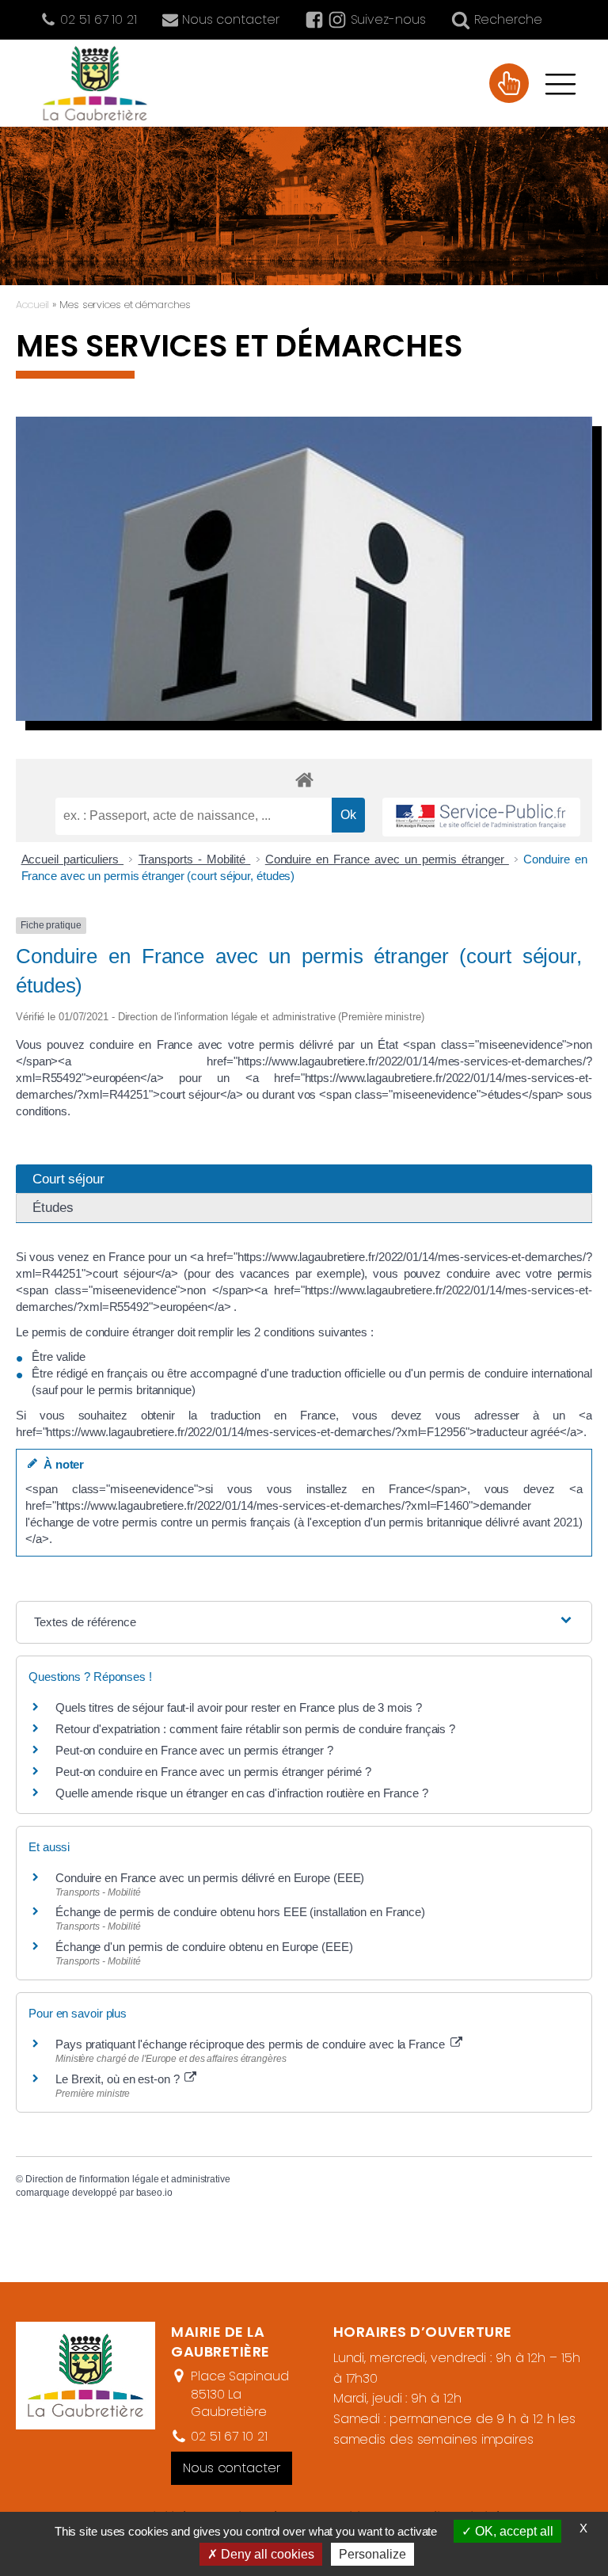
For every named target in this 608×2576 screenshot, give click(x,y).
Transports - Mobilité (195, 859)
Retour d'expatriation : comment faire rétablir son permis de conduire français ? (255, 1729)
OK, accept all (513, 2531)
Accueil (32, 305)
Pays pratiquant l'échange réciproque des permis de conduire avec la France (252, 2044)
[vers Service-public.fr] (481, 817)
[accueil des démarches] (304, 779)
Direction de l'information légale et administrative (128, 2179)
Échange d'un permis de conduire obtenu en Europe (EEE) (204, 1947)
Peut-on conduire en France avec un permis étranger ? (194, 1750)
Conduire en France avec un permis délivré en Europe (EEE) (210, 1878)
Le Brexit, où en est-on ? (119, 2079)
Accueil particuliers (73, 859)
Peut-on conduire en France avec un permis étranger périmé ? (213, 1772)
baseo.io (154, 2193)
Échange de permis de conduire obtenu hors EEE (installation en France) (240, 1912)
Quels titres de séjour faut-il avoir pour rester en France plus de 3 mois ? (239, 1707)
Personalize (372, 2554)
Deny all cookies (266, 2554)
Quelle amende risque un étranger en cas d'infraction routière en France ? (242, 1793)
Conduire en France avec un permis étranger (387, 859)
